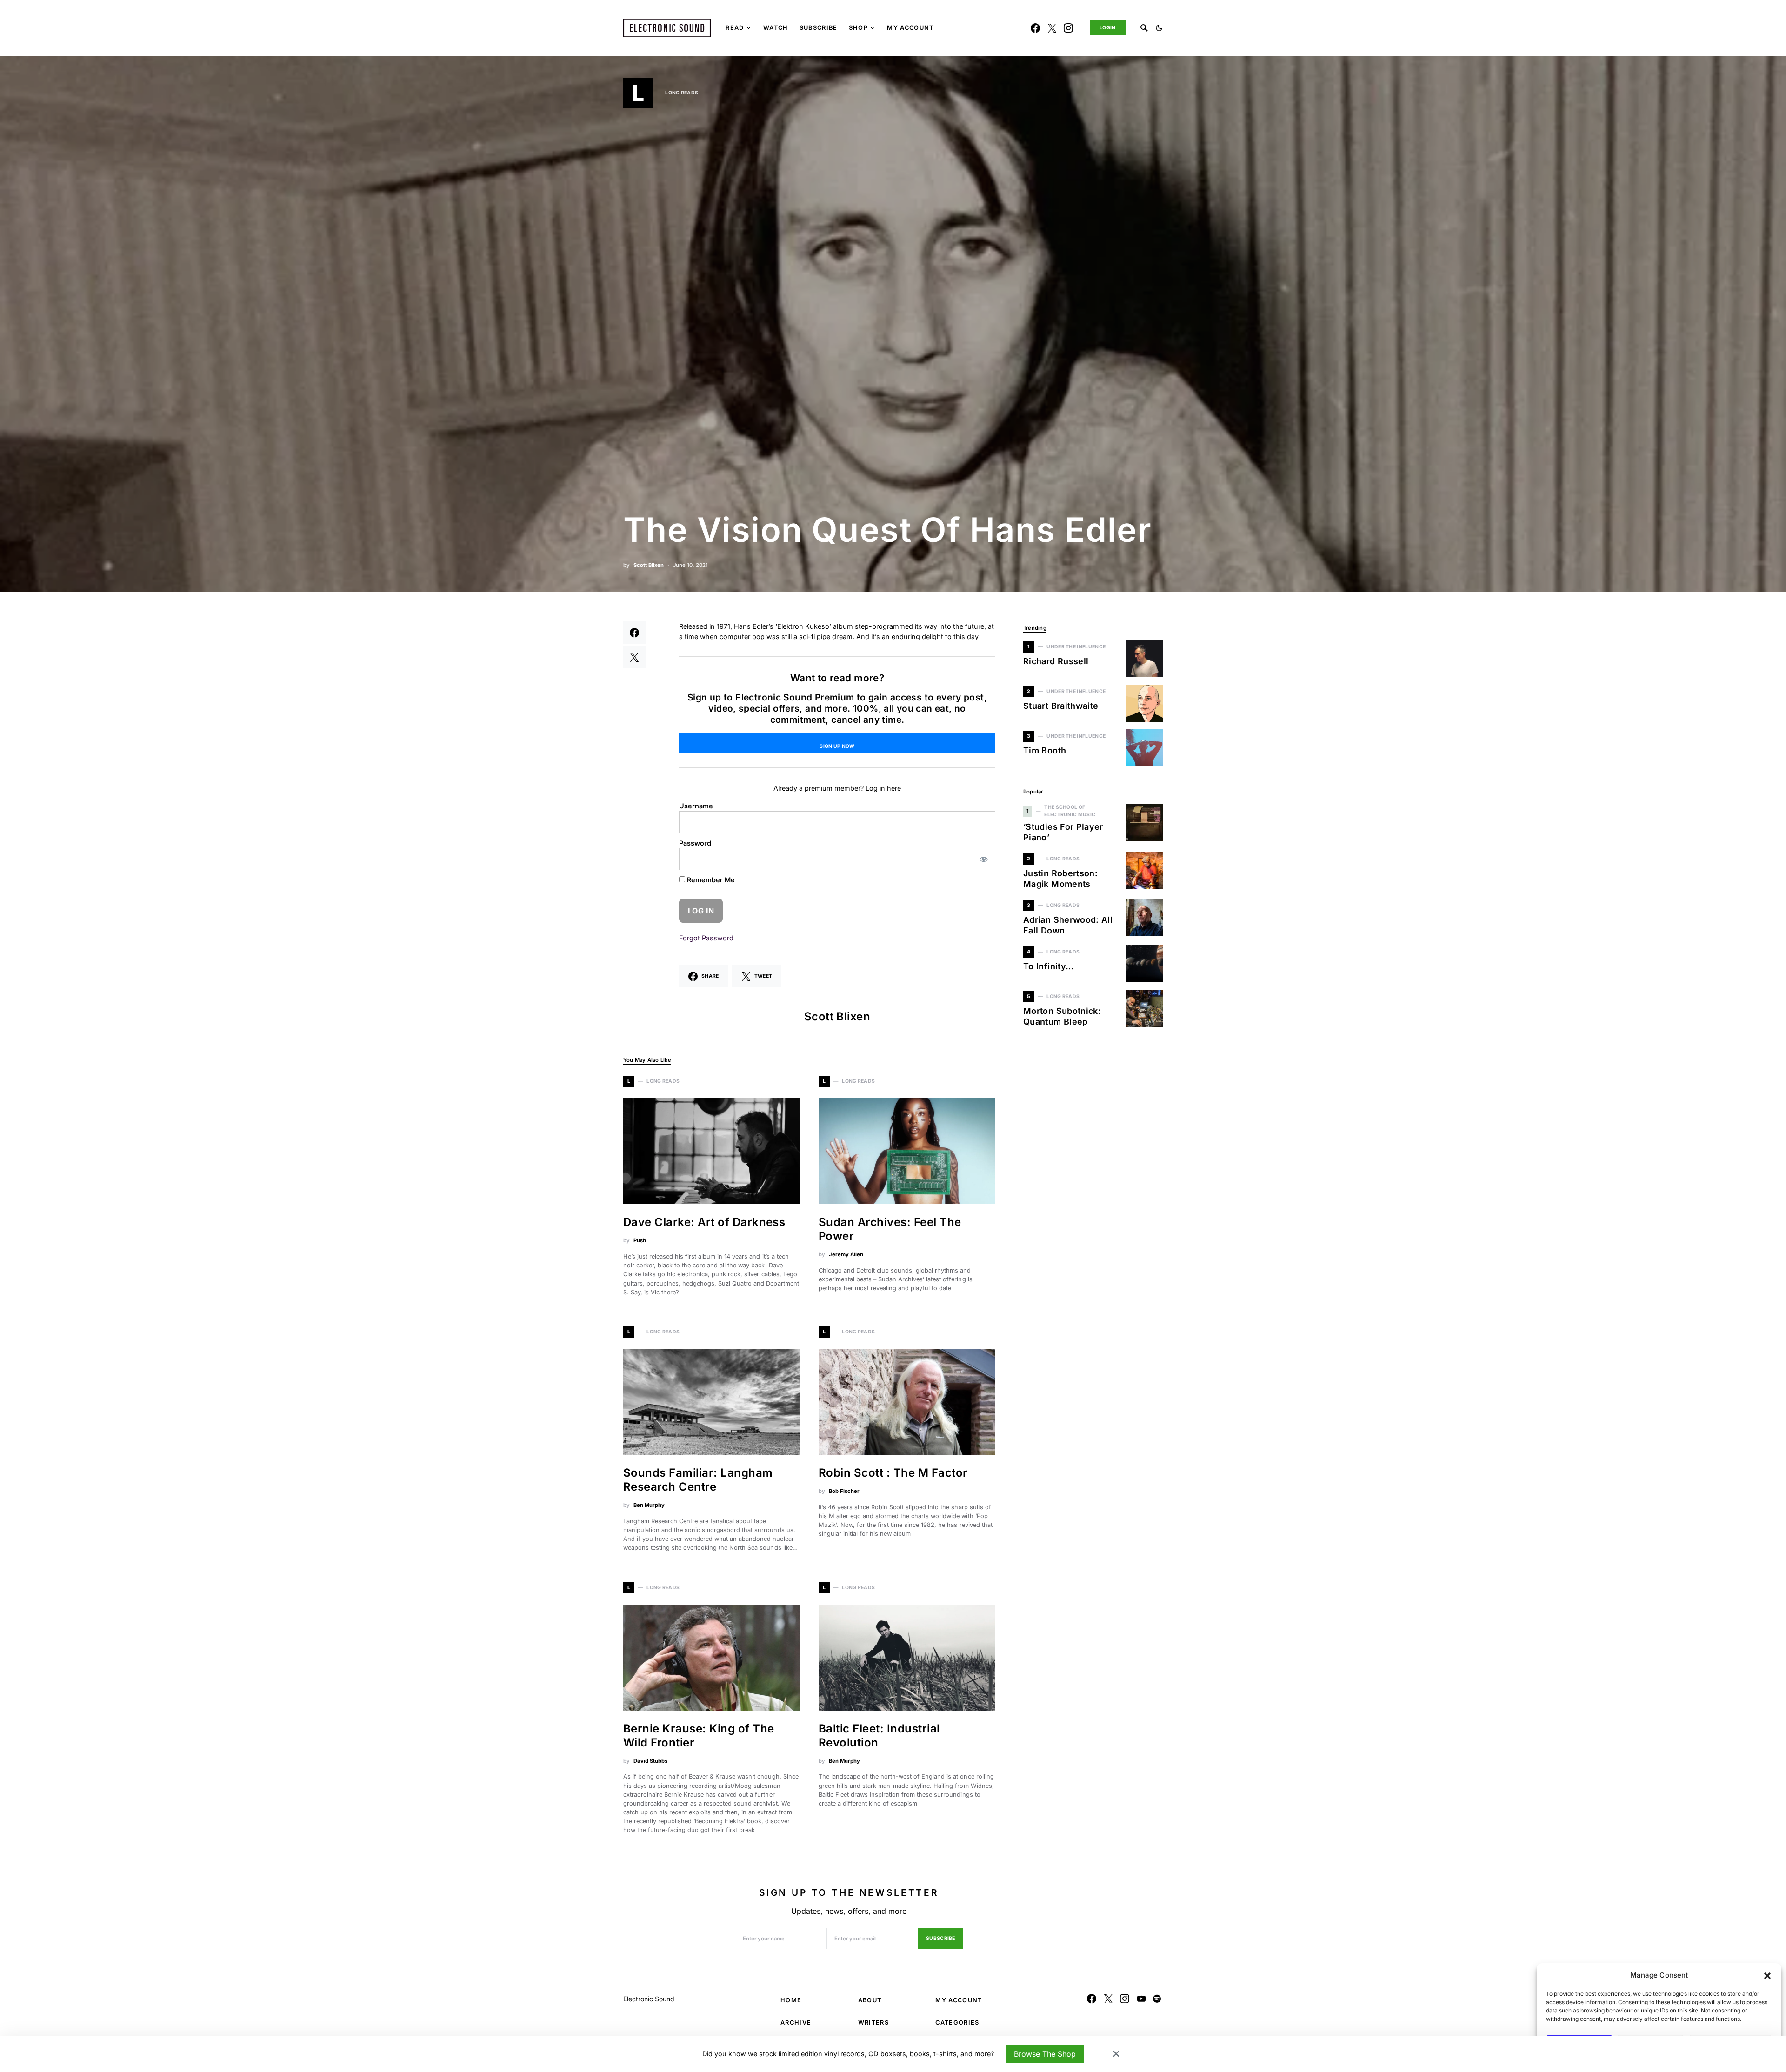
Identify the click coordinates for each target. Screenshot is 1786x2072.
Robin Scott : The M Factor (893, 1473)
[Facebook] (1035, 28)
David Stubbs (650, 1761)
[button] (1767, 1975)
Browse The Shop (1045, 2054)
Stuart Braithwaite (1061, 706)
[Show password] (984, 859)
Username (696, 806)
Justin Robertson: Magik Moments (1060, 879)
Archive (796, 2022)
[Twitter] (1052, 28)
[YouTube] (1141, 1999)
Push (640, 1240)
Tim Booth (1045, 750)
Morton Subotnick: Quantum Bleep (1062, 1016)
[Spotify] (1157, 1999)
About (870, 2000)
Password (695, 843)
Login (1108, 28)
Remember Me (710, 880)
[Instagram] (1068, 28)
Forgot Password (706, 938)
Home (791, 2000)
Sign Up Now (837, 746)
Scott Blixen (649, 565)
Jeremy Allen (846, 1254)
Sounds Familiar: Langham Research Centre (698, 1480)
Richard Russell (1056, 661)
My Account (959, 2000)
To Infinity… (1048, 966)
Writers (873, 2022)
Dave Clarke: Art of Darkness (704, 1222)
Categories (957, 2022)
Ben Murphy (649, 1505)
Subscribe (941, 1938)
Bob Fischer (844, 1491)
